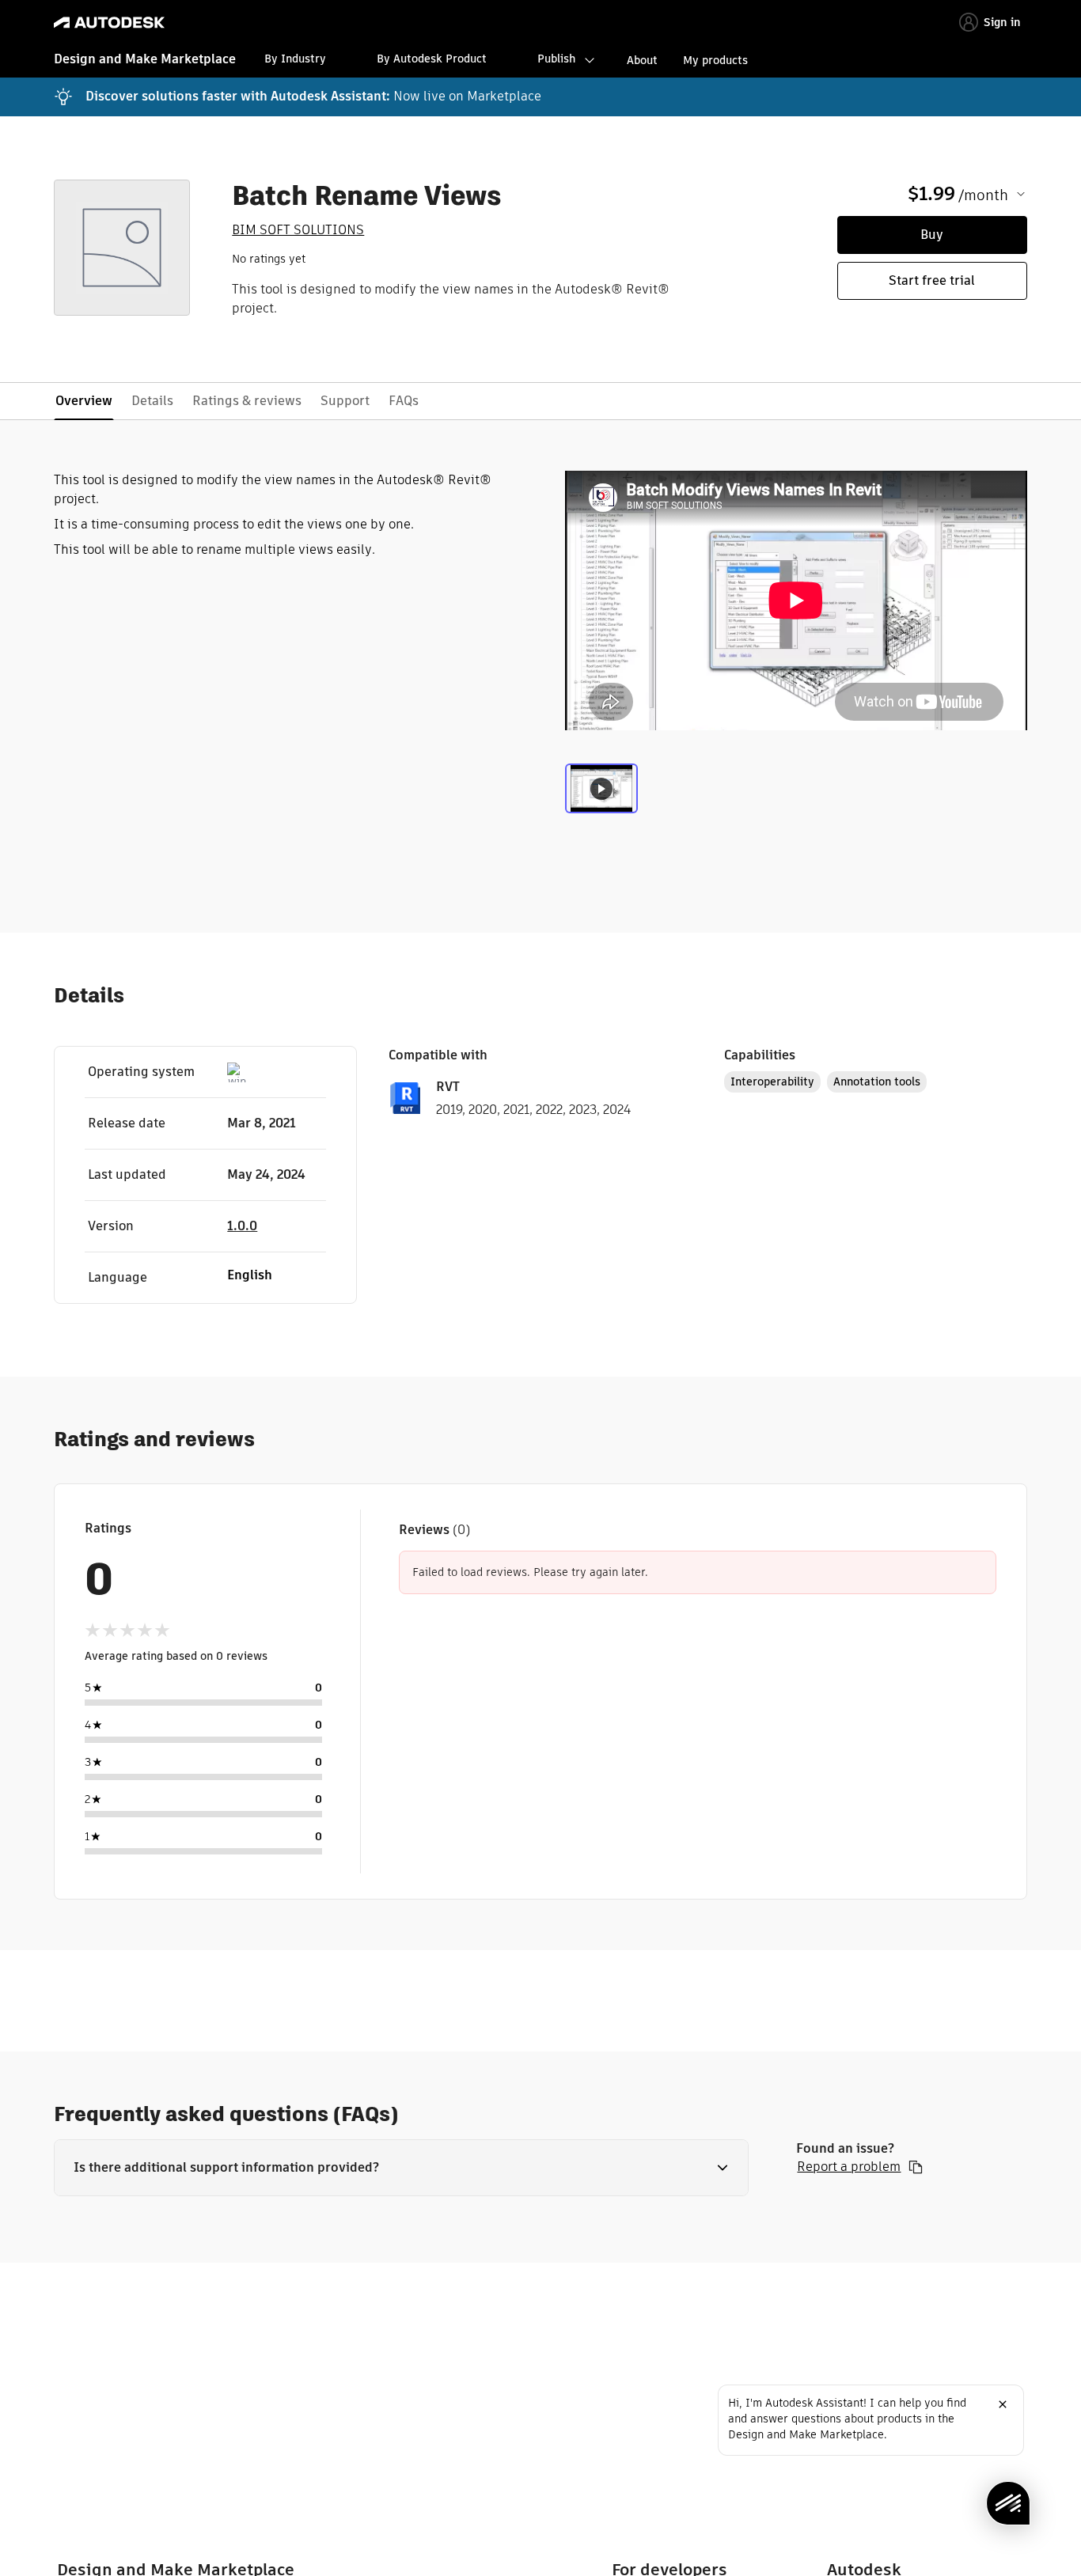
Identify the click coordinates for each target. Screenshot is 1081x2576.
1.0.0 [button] (242, 1226)
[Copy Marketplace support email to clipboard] (916, 2167)
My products (715, 60)
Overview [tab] (84, 401)
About (642, 60)
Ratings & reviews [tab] (247, 401)
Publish (556, 59)
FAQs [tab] (404, 401)
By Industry (295, 59)
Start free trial (932, 280)
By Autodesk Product (432, 59)
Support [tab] (345, 401)
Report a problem (849, 2167)
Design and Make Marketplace (145, 59)
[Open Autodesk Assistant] (1008, 2503)
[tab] (601, 797)
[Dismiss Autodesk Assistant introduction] (1003, 2404)
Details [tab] (152, 401)
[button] (401, 2168)
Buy (932, 235)
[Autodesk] (109, 23)
